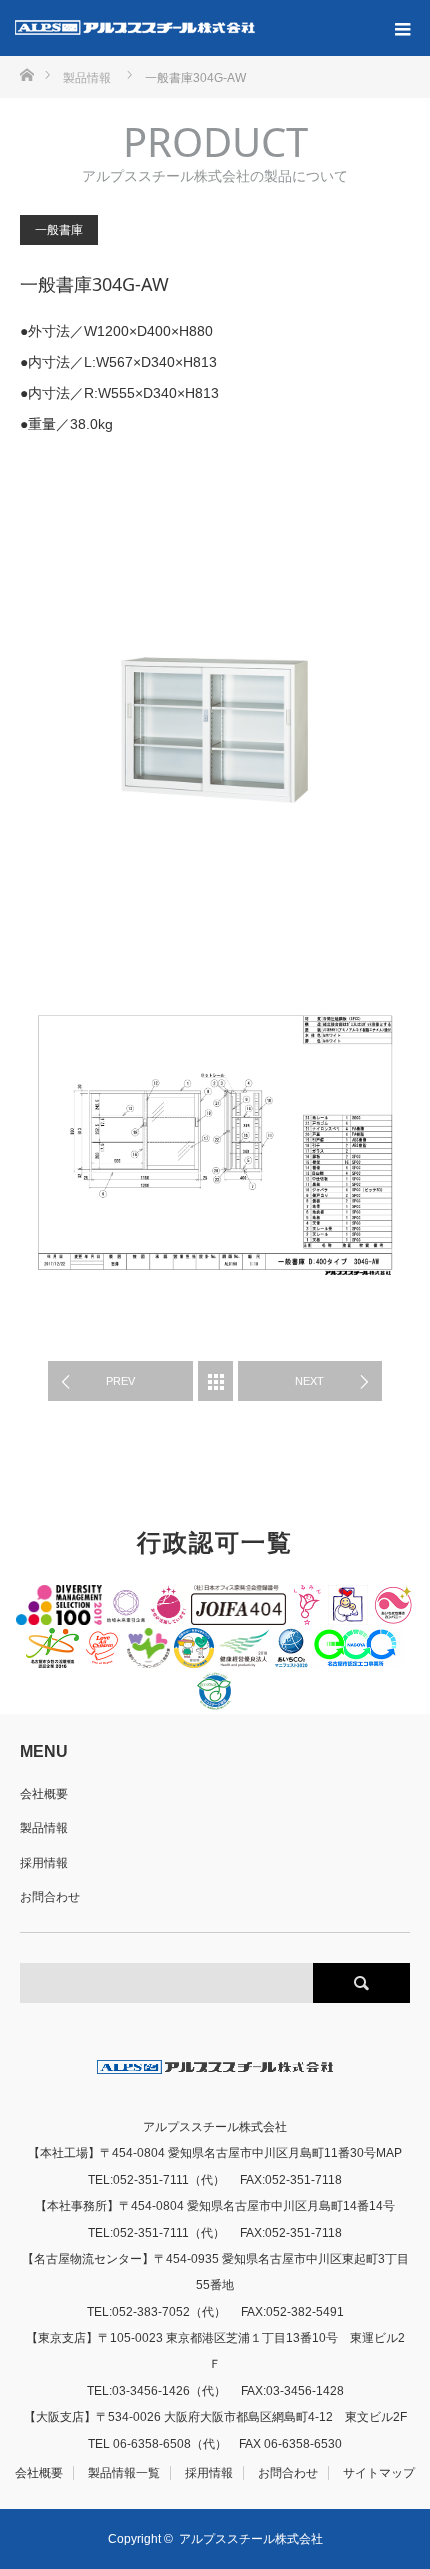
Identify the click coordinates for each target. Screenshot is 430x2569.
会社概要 (44, 1794)
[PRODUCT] (215, 1381)
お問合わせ (50, 1897)
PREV (120, 1381)
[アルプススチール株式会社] (135, 28)
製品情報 (44, 1828)
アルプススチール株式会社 (251, 2539)
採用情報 (44, 1863)
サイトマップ (379, 2473)
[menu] (402, 28)
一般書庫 (59, 230)
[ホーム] (26, 73)
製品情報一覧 (124, 2473)
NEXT (309, 1381)
